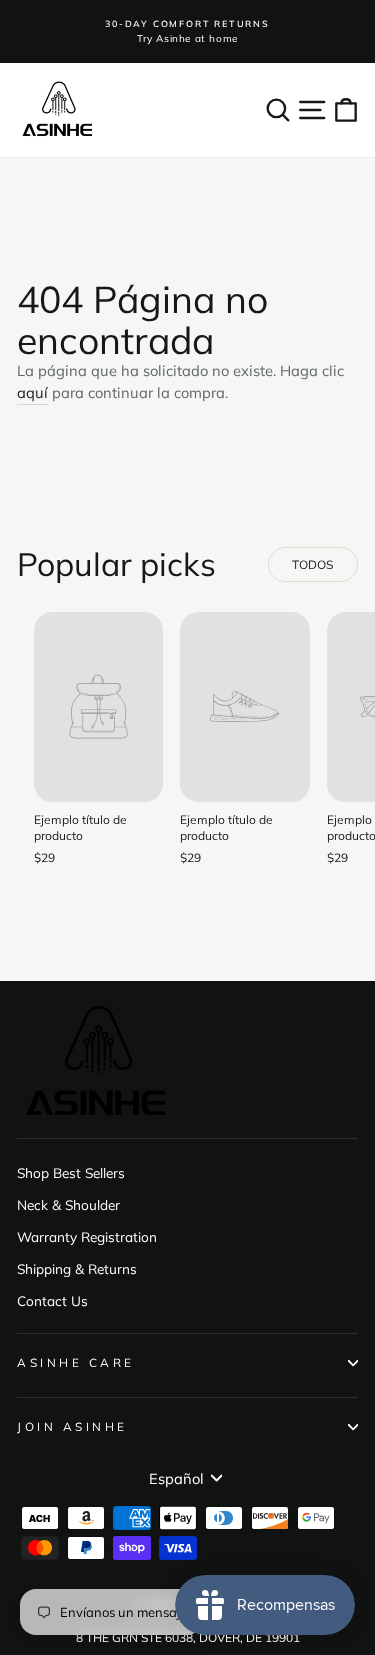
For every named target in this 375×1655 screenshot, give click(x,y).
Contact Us (52, 1300)
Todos (312, 564)
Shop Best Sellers (71, 1172)
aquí (32, 392)
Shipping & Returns (77, 1268)
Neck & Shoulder (68, 1204)
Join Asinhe (72, 1426)
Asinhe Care (76, 1362)
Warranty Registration (87, 1236)
